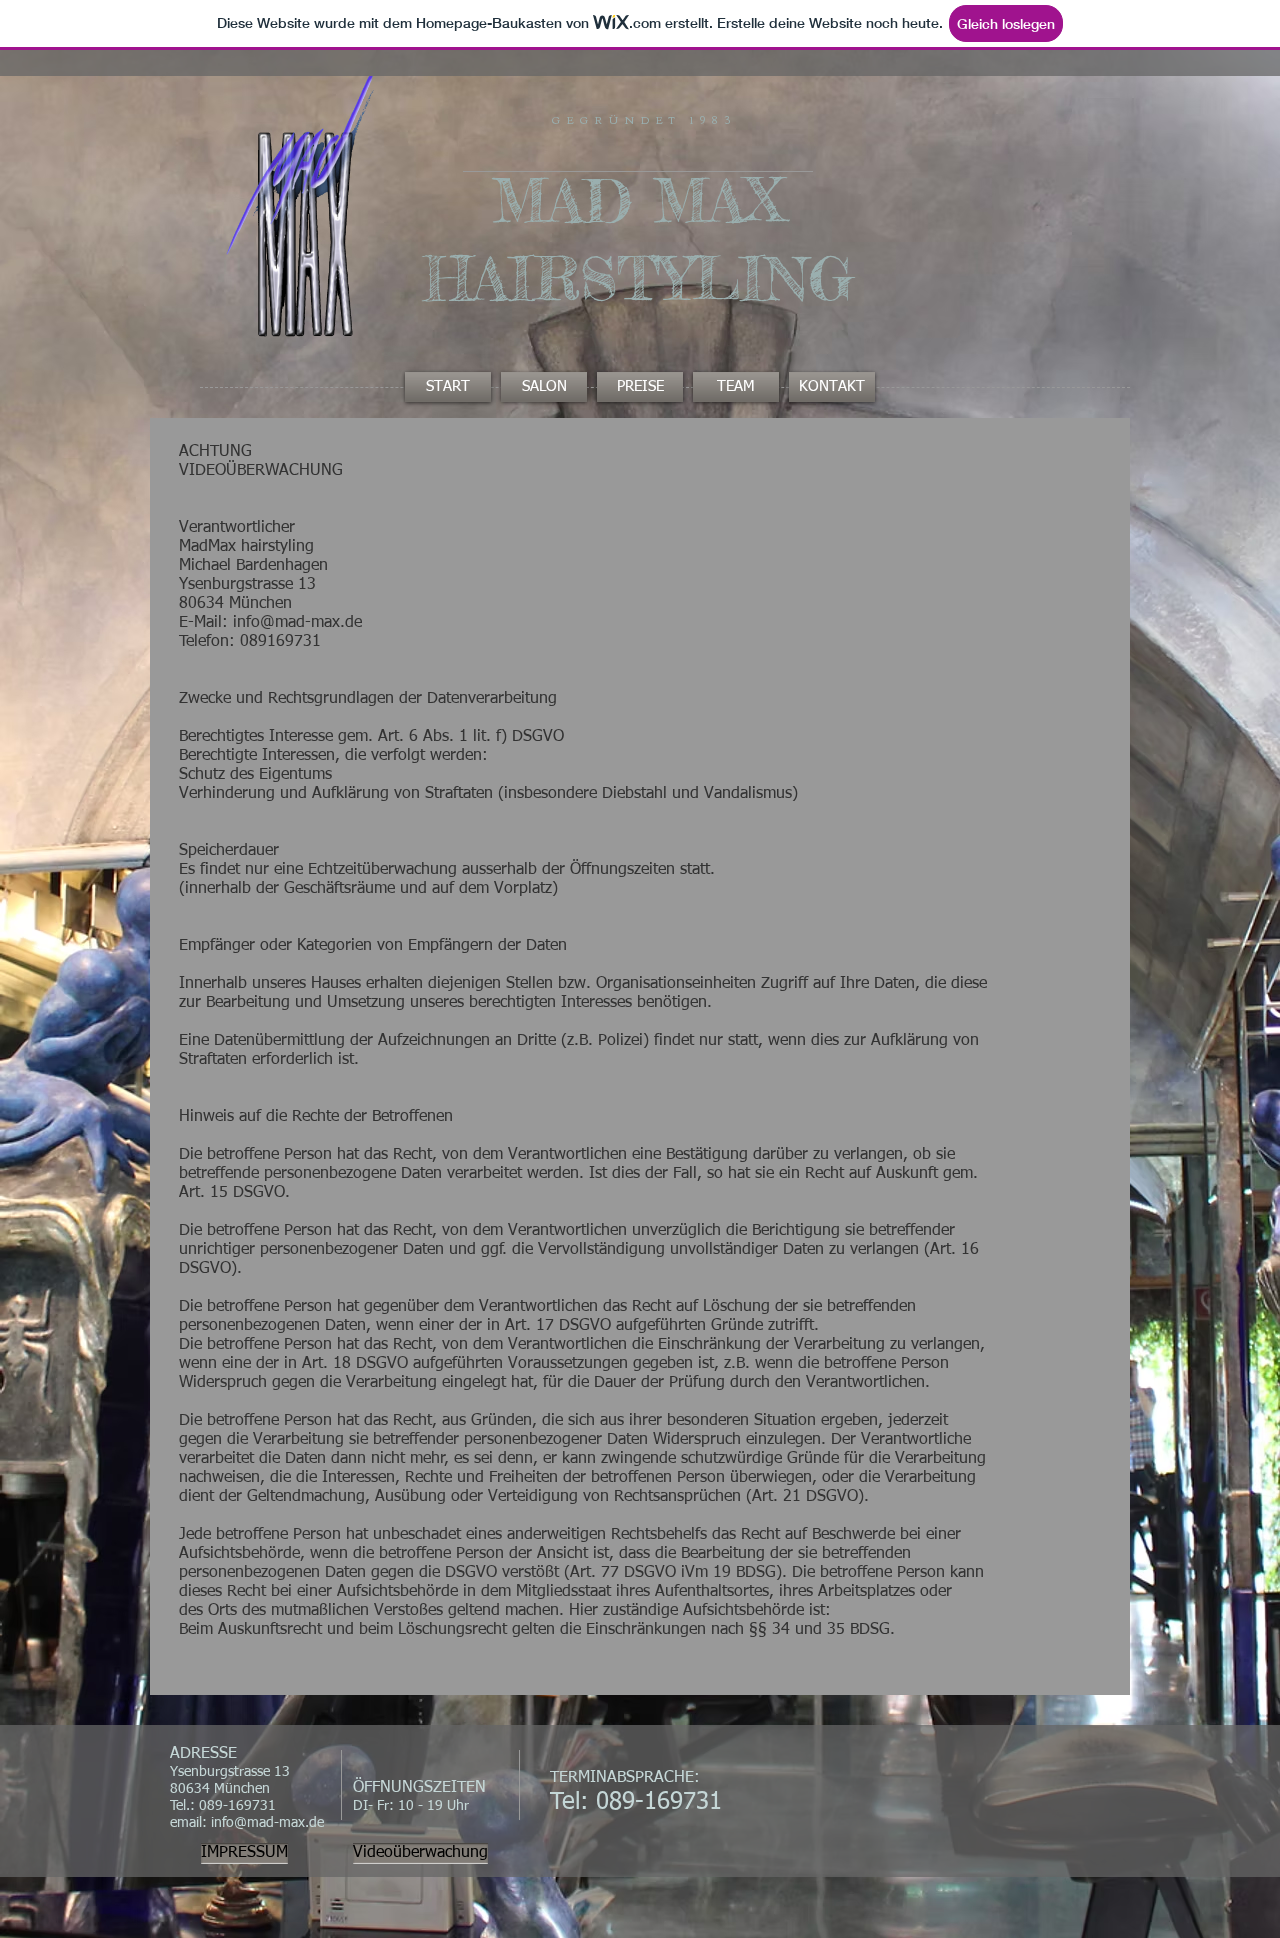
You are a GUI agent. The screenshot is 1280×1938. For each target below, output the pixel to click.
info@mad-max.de (267, 1823)
